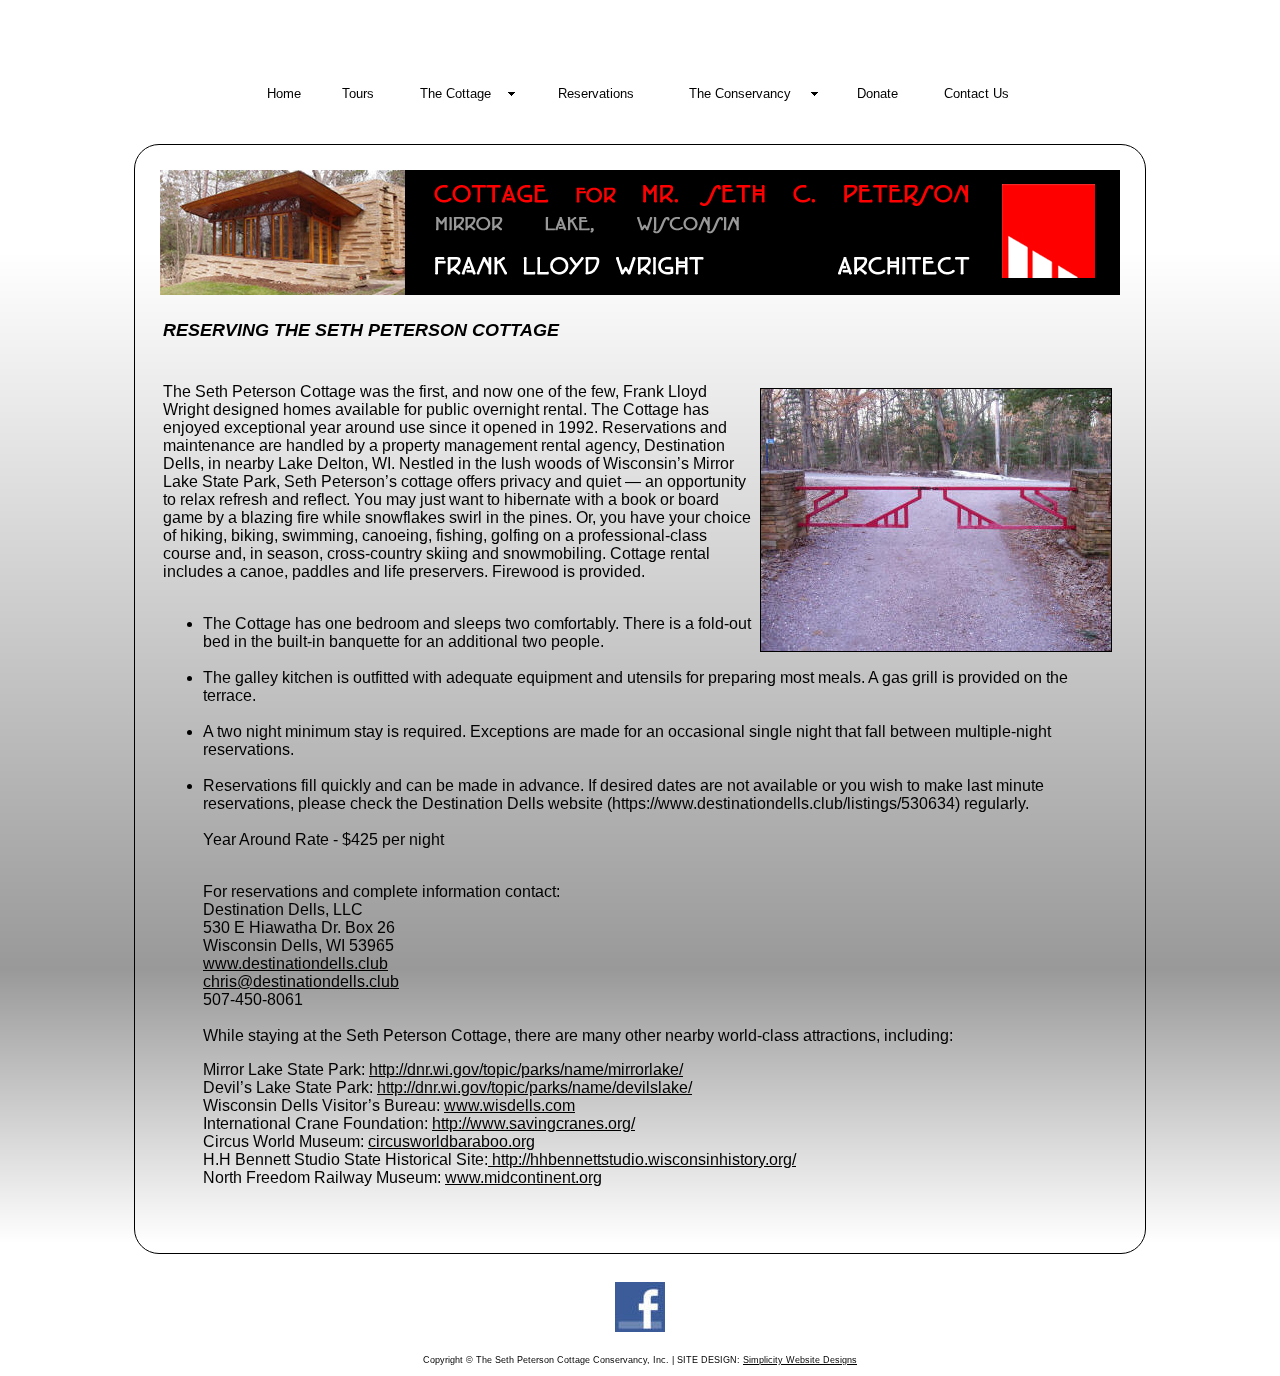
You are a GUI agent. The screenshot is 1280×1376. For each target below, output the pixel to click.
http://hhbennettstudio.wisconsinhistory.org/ (642, 1159)
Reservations (596, 93)
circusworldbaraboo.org (451, 1141)
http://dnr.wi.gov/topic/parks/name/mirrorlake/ (526, 1069)
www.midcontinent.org (523, 1177)
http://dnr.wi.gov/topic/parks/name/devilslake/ (534, 1087)
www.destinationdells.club (295, 963)
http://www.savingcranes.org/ (533, 1123)
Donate (877, 93)
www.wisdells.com (509, 1105)
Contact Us (976, 93)
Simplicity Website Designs (800, 1360)
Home (284, 93)
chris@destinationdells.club (301, 981)
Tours (358, 93)
